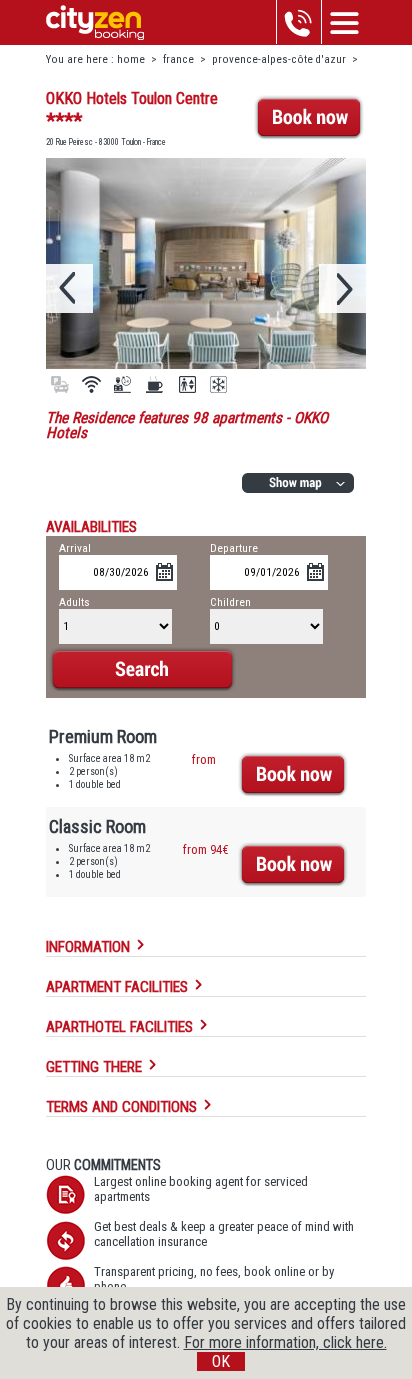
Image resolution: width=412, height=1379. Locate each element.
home (131, 59)
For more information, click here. (285, 1342)
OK (221, 1361)
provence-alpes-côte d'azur (279, 59)
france (178, 59)
